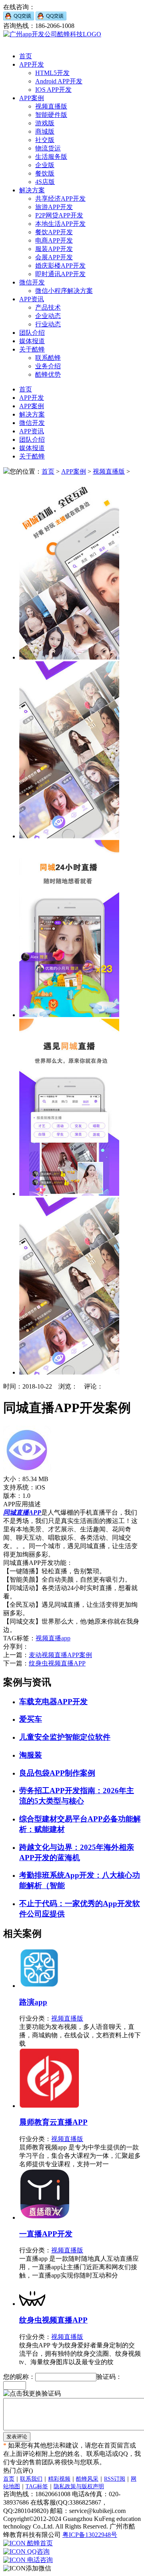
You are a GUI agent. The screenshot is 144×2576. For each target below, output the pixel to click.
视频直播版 (51, 106)
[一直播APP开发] (45, 2217)
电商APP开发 (54, 240)
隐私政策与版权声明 (79, 2486)
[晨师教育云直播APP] (49, 2106)
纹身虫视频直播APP (57, 1663)
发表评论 (17, 2437)
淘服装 (31, 1755)
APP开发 (32, 64)
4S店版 (45, 182)
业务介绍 (48, 366)
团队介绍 (32, 333)
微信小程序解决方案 (64, 291)
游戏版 (45, 123)
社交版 (45, 140)
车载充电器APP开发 (53, 1702)
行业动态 (48, 324)
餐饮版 (45, 173)
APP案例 (32, 98)
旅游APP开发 (54, 207)
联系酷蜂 (48, 358)
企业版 (45, 165)
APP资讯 (32, 299)
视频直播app (53, 1638)
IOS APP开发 (53, 90)
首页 (26, 56)
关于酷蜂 (32, 349)
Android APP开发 (59, 81)
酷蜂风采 (87, 2479)
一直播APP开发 (46, 2234)
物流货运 (48, 148)
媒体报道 (32, 341)
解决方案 (32, 190)
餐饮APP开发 (54, 232)
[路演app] (39, 1986)
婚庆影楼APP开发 (60, 266)
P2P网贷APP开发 (59, 215)
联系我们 (31, 2479)
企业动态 (48, 316)
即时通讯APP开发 (60, 274)
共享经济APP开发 (60, 199)
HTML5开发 (52, 73)
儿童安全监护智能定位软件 (65, 1737)
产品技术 (48, 307)
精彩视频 (59, 2479)
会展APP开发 (54, 257)
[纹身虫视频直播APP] (32, 2304)
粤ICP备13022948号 (90, 2535)
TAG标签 (37, 2486)
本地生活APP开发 (60, 224)
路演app (33, 2002)
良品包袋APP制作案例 (57, 1773)
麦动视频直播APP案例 (60, 1655)
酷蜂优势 (48, 374)
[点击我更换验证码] (32, 2394)
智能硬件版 (51, 115)
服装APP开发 (54, 249)
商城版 (45, 131)
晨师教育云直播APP (53, 2122)
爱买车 (31, 1719)
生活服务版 (51, 157)
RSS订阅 (115, 2479)
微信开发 (32, 282)
